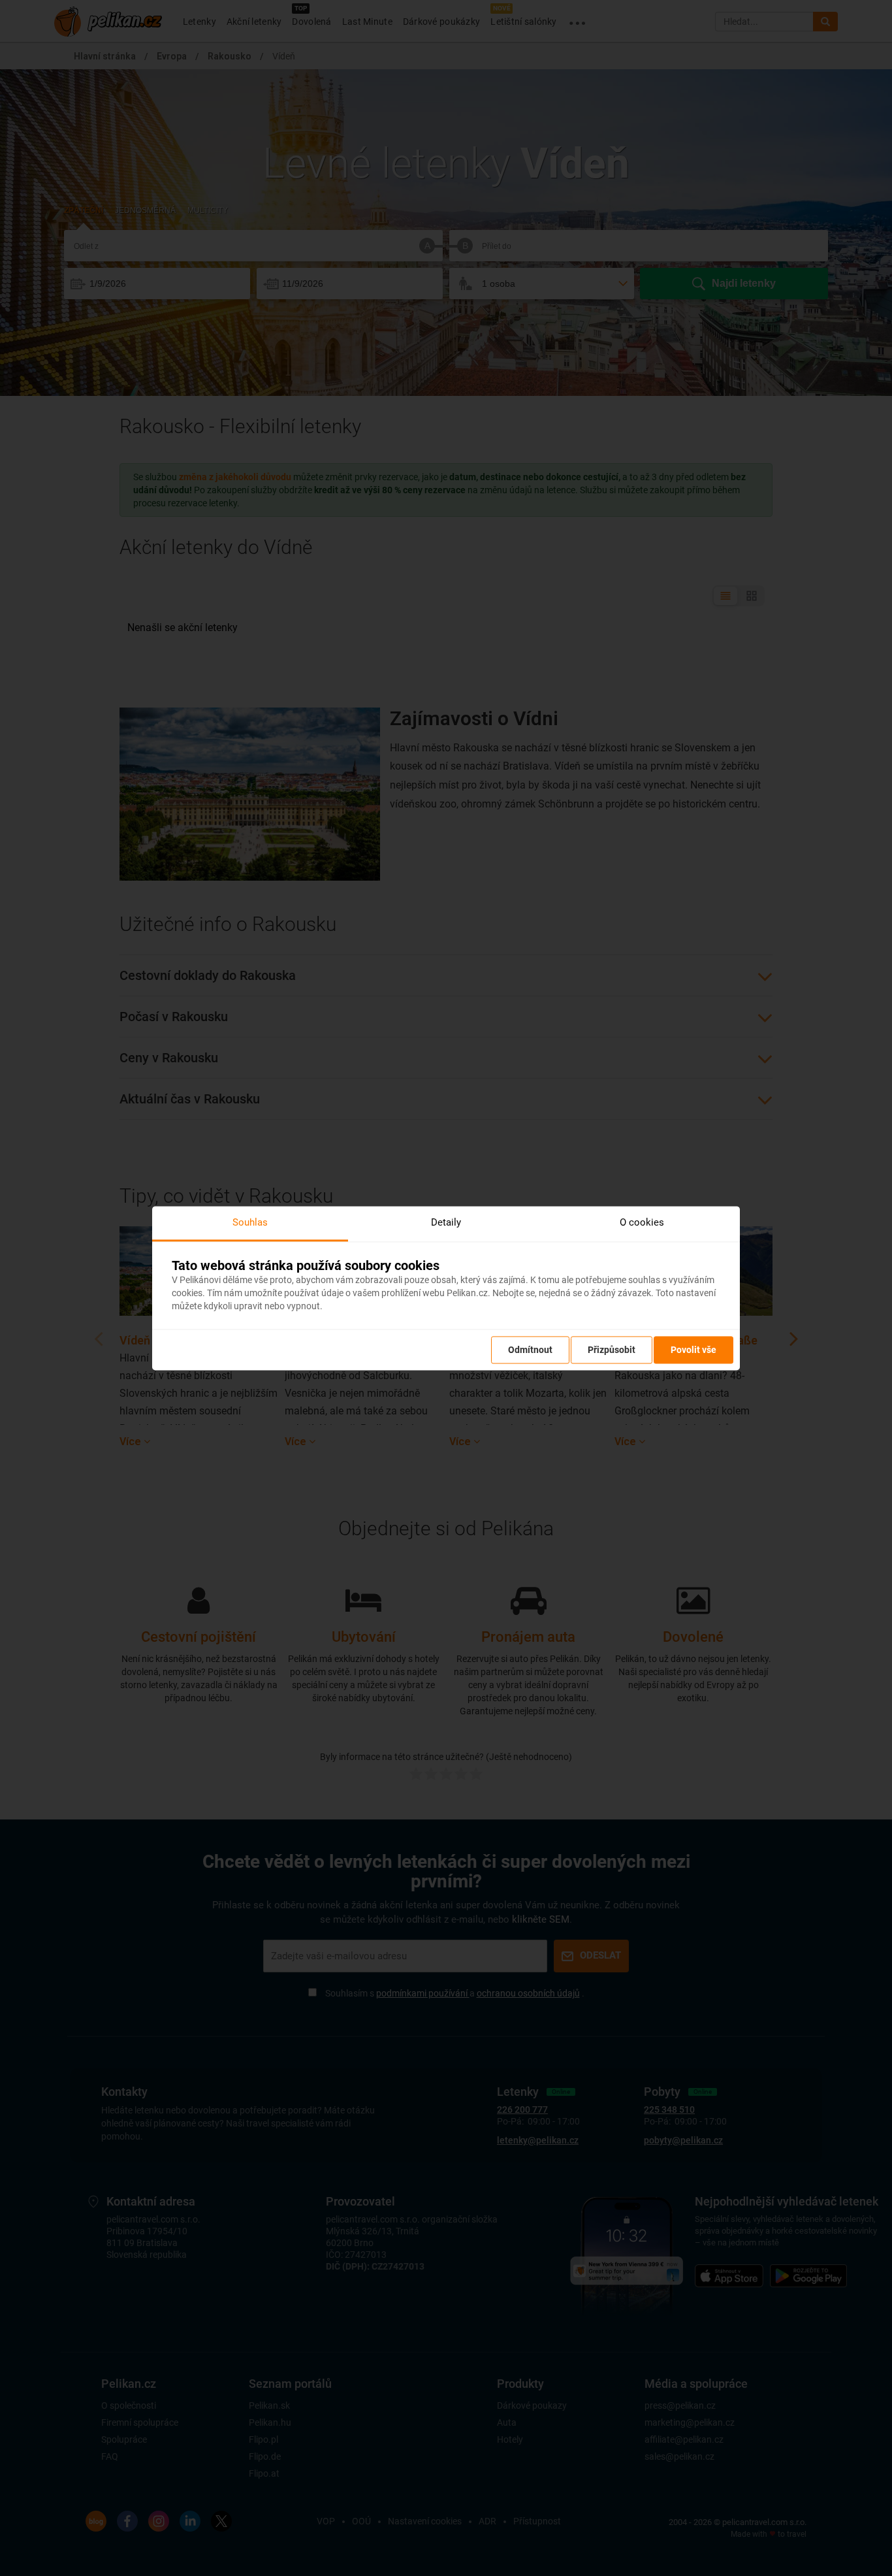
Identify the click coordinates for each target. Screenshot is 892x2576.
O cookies (642, 1222)
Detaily (446, 1222)
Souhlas (250, 1222)
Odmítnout (530, 1350)
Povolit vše (693, 1350)
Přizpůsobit (612, 1350)
